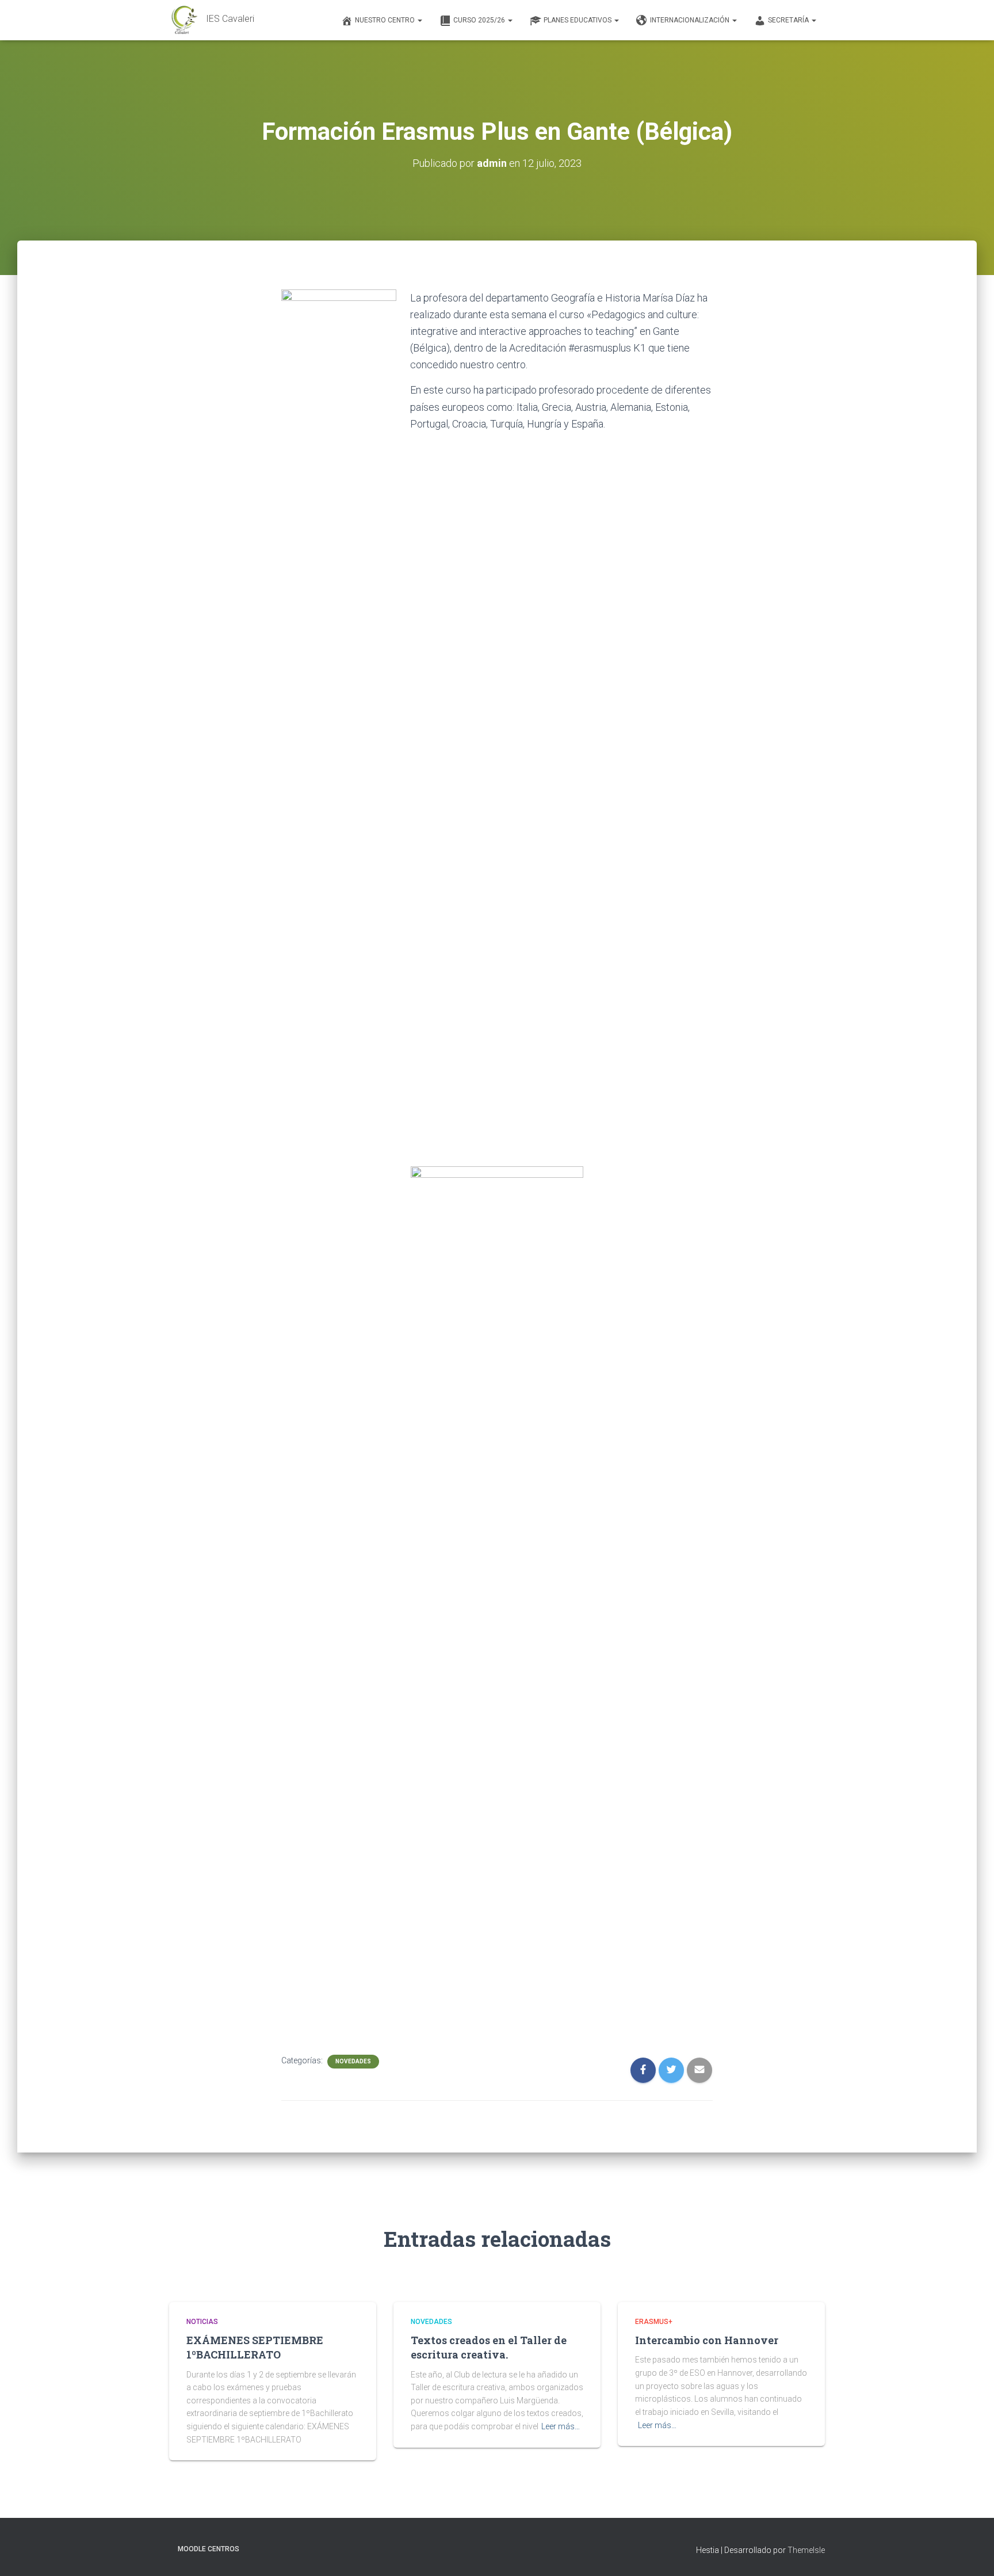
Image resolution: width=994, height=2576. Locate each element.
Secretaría (789, 20)
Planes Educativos (578, 20)
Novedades (353, 2061)
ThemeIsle (806, 2550)
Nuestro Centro (386, 20)
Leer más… (561, 2426)
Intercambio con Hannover (707, 2340)
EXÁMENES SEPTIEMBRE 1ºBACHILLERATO (255, 2347)
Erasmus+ (654, 2322)
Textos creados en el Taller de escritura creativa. (489, 2347)
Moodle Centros (209, 2549)
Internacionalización (691, 20)
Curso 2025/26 (480, 20)
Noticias (202, 2322)
